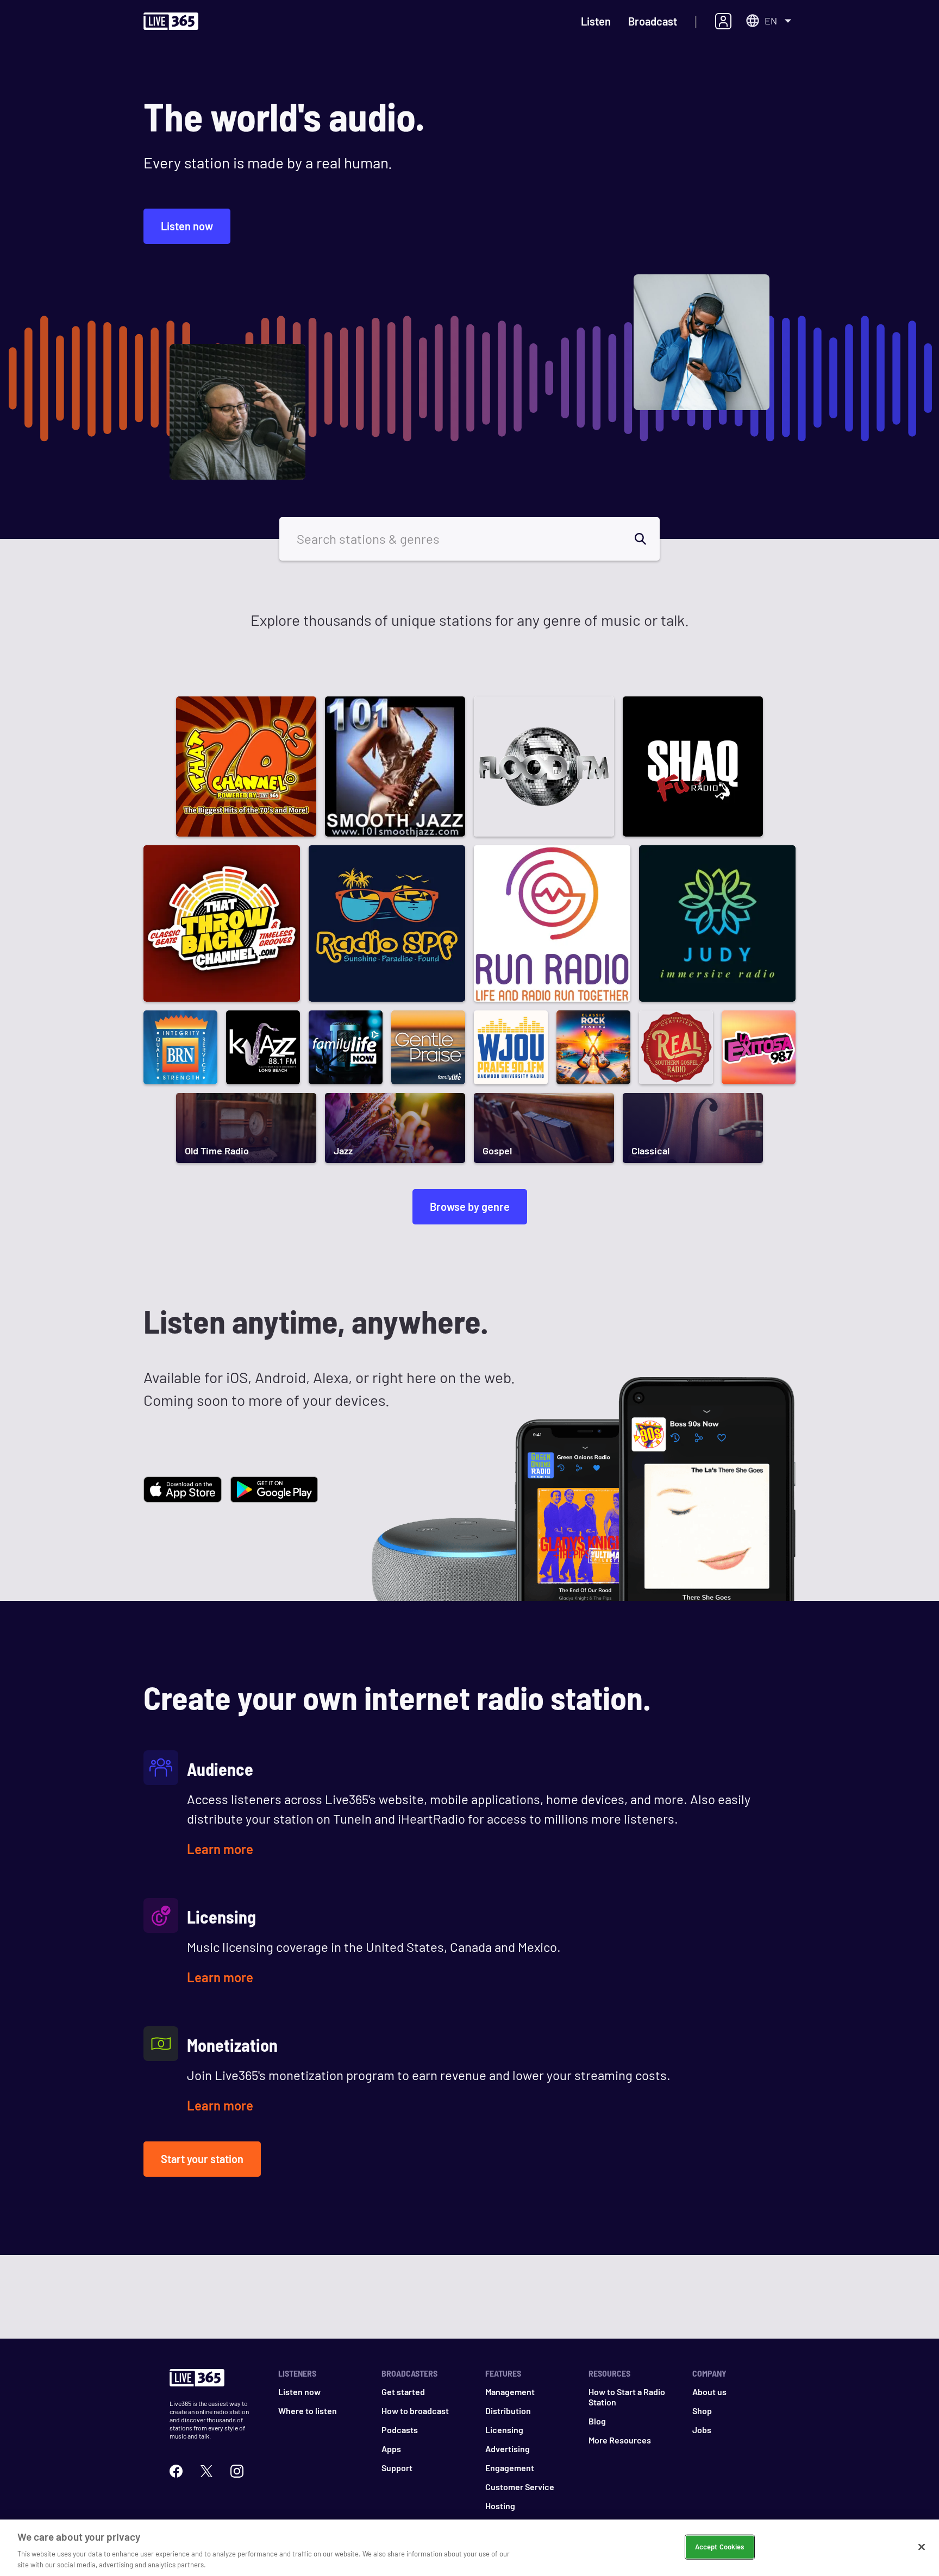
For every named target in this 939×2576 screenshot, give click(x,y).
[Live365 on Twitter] (206, 2470)
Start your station (202, 2159)
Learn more (220, 1849)
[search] (647, 539)
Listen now (187, 226)
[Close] (922, 2547)
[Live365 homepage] (171, 22)
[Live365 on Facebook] (176, 2470)
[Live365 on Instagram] (237, 2470)
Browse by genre (470, 1207)
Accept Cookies (720, 2547)
